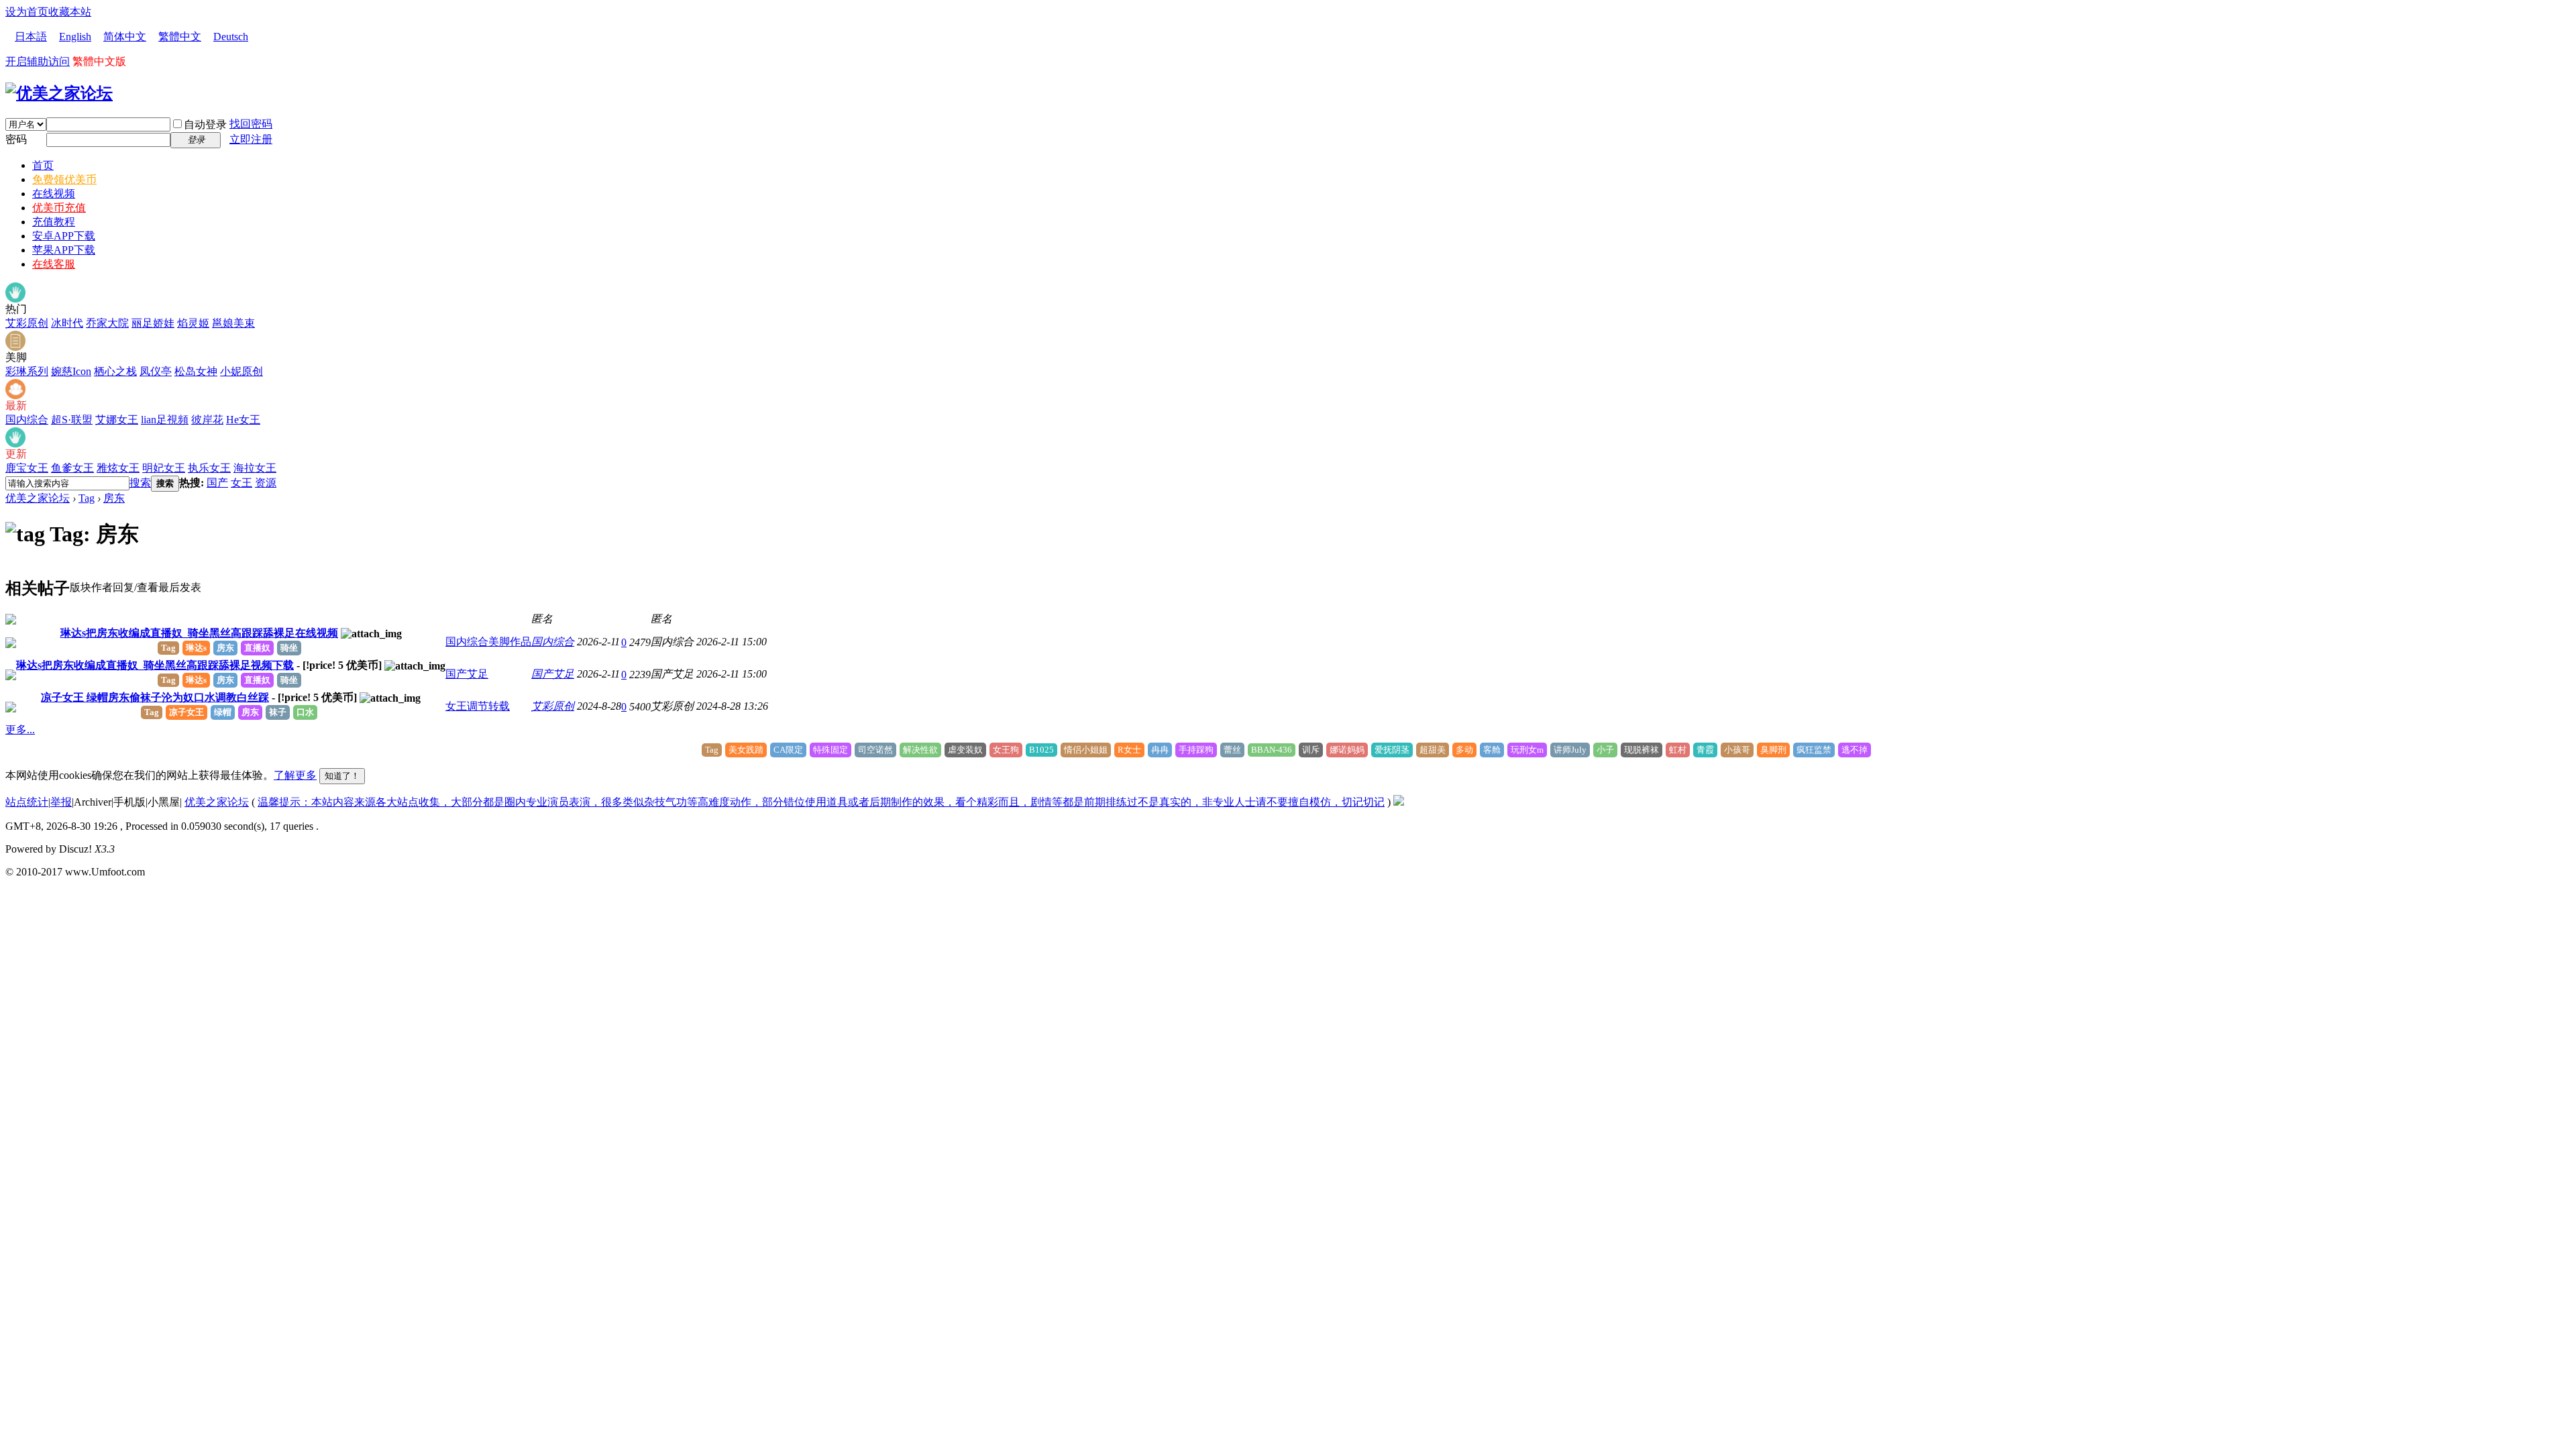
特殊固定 (830, 750)
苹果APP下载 (64, 250)
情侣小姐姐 (1086, 750)
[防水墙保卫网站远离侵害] (1399, 802)
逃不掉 (1855, 750)
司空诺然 (875, 750)
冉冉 (1160, 750)
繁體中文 (180, 37)
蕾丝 (1232, 750)
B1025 (1041, 750)
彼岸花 (207, 420)
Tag (87, 498)
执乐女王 (209, 468)
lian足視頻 (165, 420)
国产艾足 (467, 674)
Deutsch (231, 37)
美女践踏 (746, 750)
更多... (20, 730)
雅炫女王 (118, 468)
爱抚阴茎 (1392, 750)
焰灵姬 (193, 323)
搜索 (140, 483)
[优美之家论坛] (59, 93)
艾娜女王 (117, 420)
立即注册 (251, 139)
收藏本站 (70, 12)
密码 (16, 139)
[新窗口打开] (11, 621)
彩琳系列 (27, 371)
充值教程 (54, 222)
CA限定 (788, 750)
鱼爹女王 (72, 468)
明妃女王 (164, 468)
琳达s (196, 648)
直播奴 (257, 648)
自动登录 (205, 124)
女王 (241, 483)
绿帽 (223, 712)
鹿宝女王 (27, 468)
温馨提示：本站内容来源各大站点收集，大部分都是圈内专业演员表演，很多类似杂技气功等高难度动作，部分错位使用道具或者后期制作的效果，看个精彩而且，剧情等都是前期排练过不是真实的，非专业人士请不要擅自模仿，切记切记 (821, 802)
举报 (61, 802)
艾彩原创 (27, 323)
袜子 (278, 712)
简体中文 (125, 37)
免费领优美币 (64, 179)
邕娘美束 (233, 323)
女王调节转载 (478, 706)
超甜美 (1433, 750)
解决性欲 (920, 750)
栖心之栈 (115, 371)
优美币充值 (59, 208)
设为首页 (27, 12)
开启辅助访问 (38, 61)
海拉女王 (255, 468)
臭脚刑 (1773, 750)
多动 (1464, 750)
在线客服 (54, 264)
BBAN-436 (1272, 750)
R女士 (1129, 750)
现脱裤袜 (1642, 750)
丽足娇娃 (153, 323)
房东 (114, 498)
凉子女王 (186, 712)
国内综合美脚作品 (488, 642)
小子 (1605, 750)
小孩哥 (1737, 750)
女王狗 (1006, 750)
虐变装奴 (965, 750)
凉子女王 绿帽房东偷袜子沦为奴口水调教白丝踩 (155, 697)
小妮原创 (241, 371)
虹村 (1678, 750)
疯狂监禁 (1814, 750)
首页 (43, 165)
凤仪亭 (156, 371)
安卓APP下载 (64, 236)
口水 (305, 712)
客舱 (1492, 750)
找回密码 (251, 124)
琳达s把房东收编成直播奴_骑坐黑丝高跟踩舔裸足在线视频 (199, 633)
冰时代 (67, 323)
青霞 (1705, 750)
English (75, 37)
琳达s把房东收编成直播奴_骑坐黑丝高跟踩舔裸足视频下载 (155, 665)
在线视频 (54, 194)
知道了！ (342, 776)
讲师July (1570, 750)
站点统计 (27, 802)
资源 (266, 483)
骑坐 (289, 648)
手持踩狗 (1196, 750)
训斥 (1311, 750)
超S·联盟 (72, 420)
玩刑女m (1527, 750)
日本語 (31, 37)
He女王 (243, 420)
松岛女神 (196, 371)
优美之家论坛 (38, 498)
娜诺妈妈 (1347, 750)
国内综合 (27, 420)
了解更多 (295, 775)
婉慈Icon (71, 371)
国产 (217, 483)
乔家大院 (107, 323)
